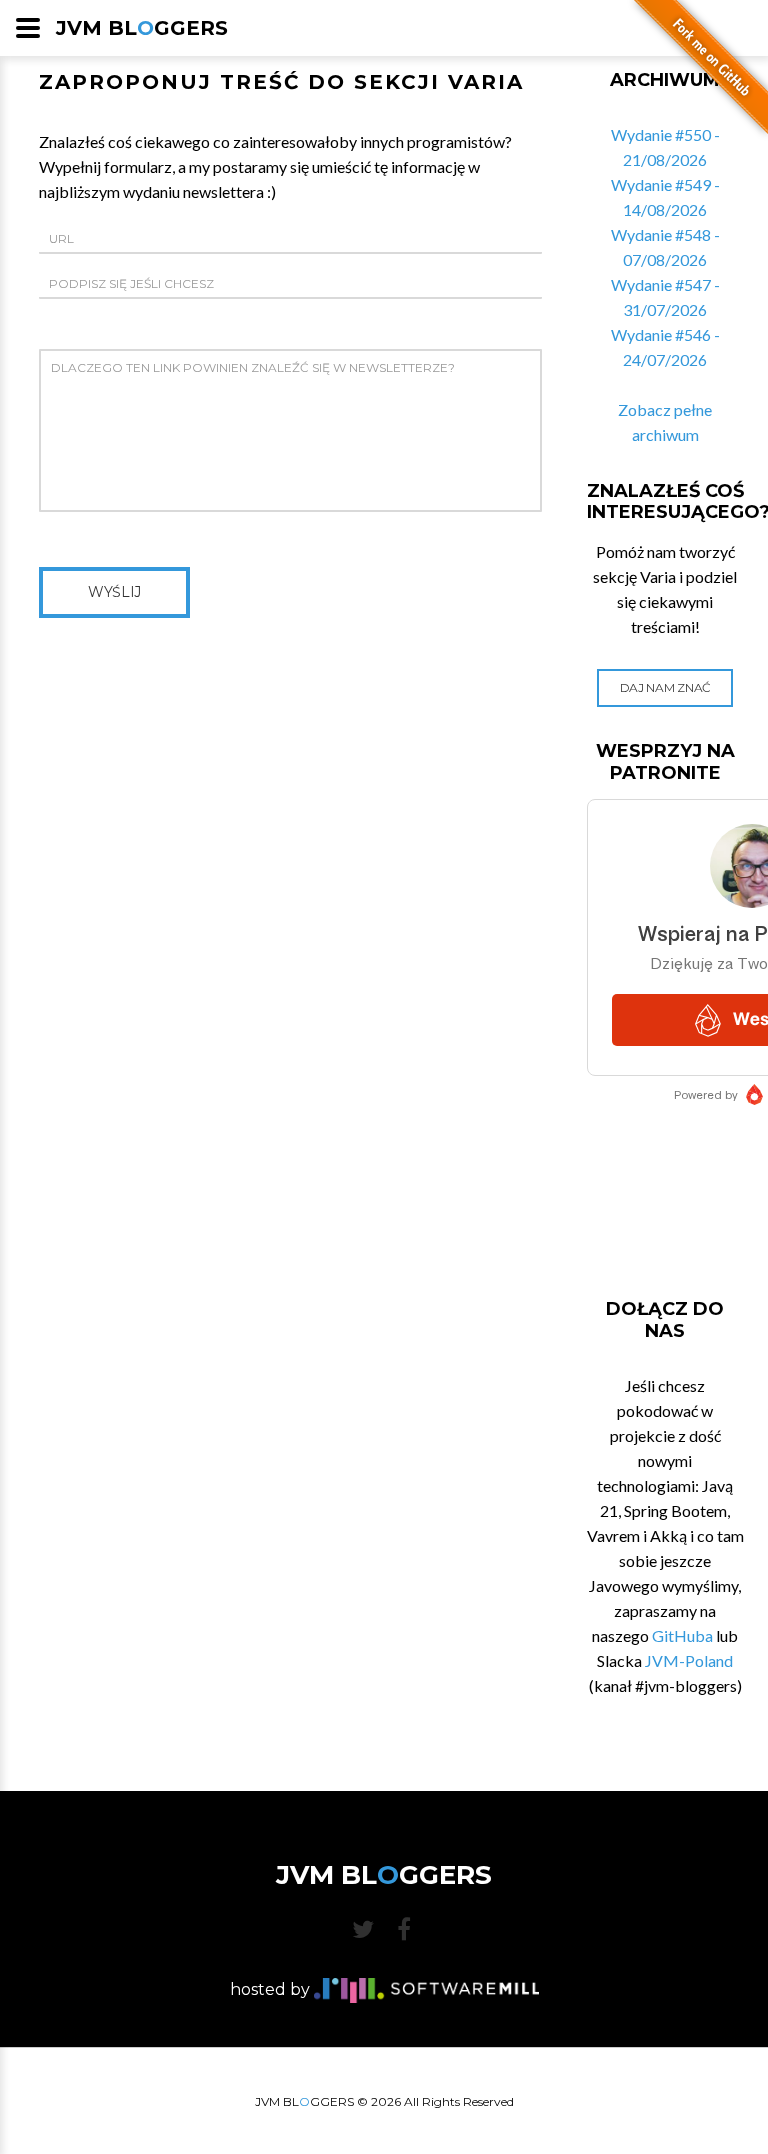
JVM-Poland (689, 1660)
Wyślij (114, 592)
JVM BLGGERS (142, 28)
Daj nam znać (665, 687)
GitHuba (682, 1635)
